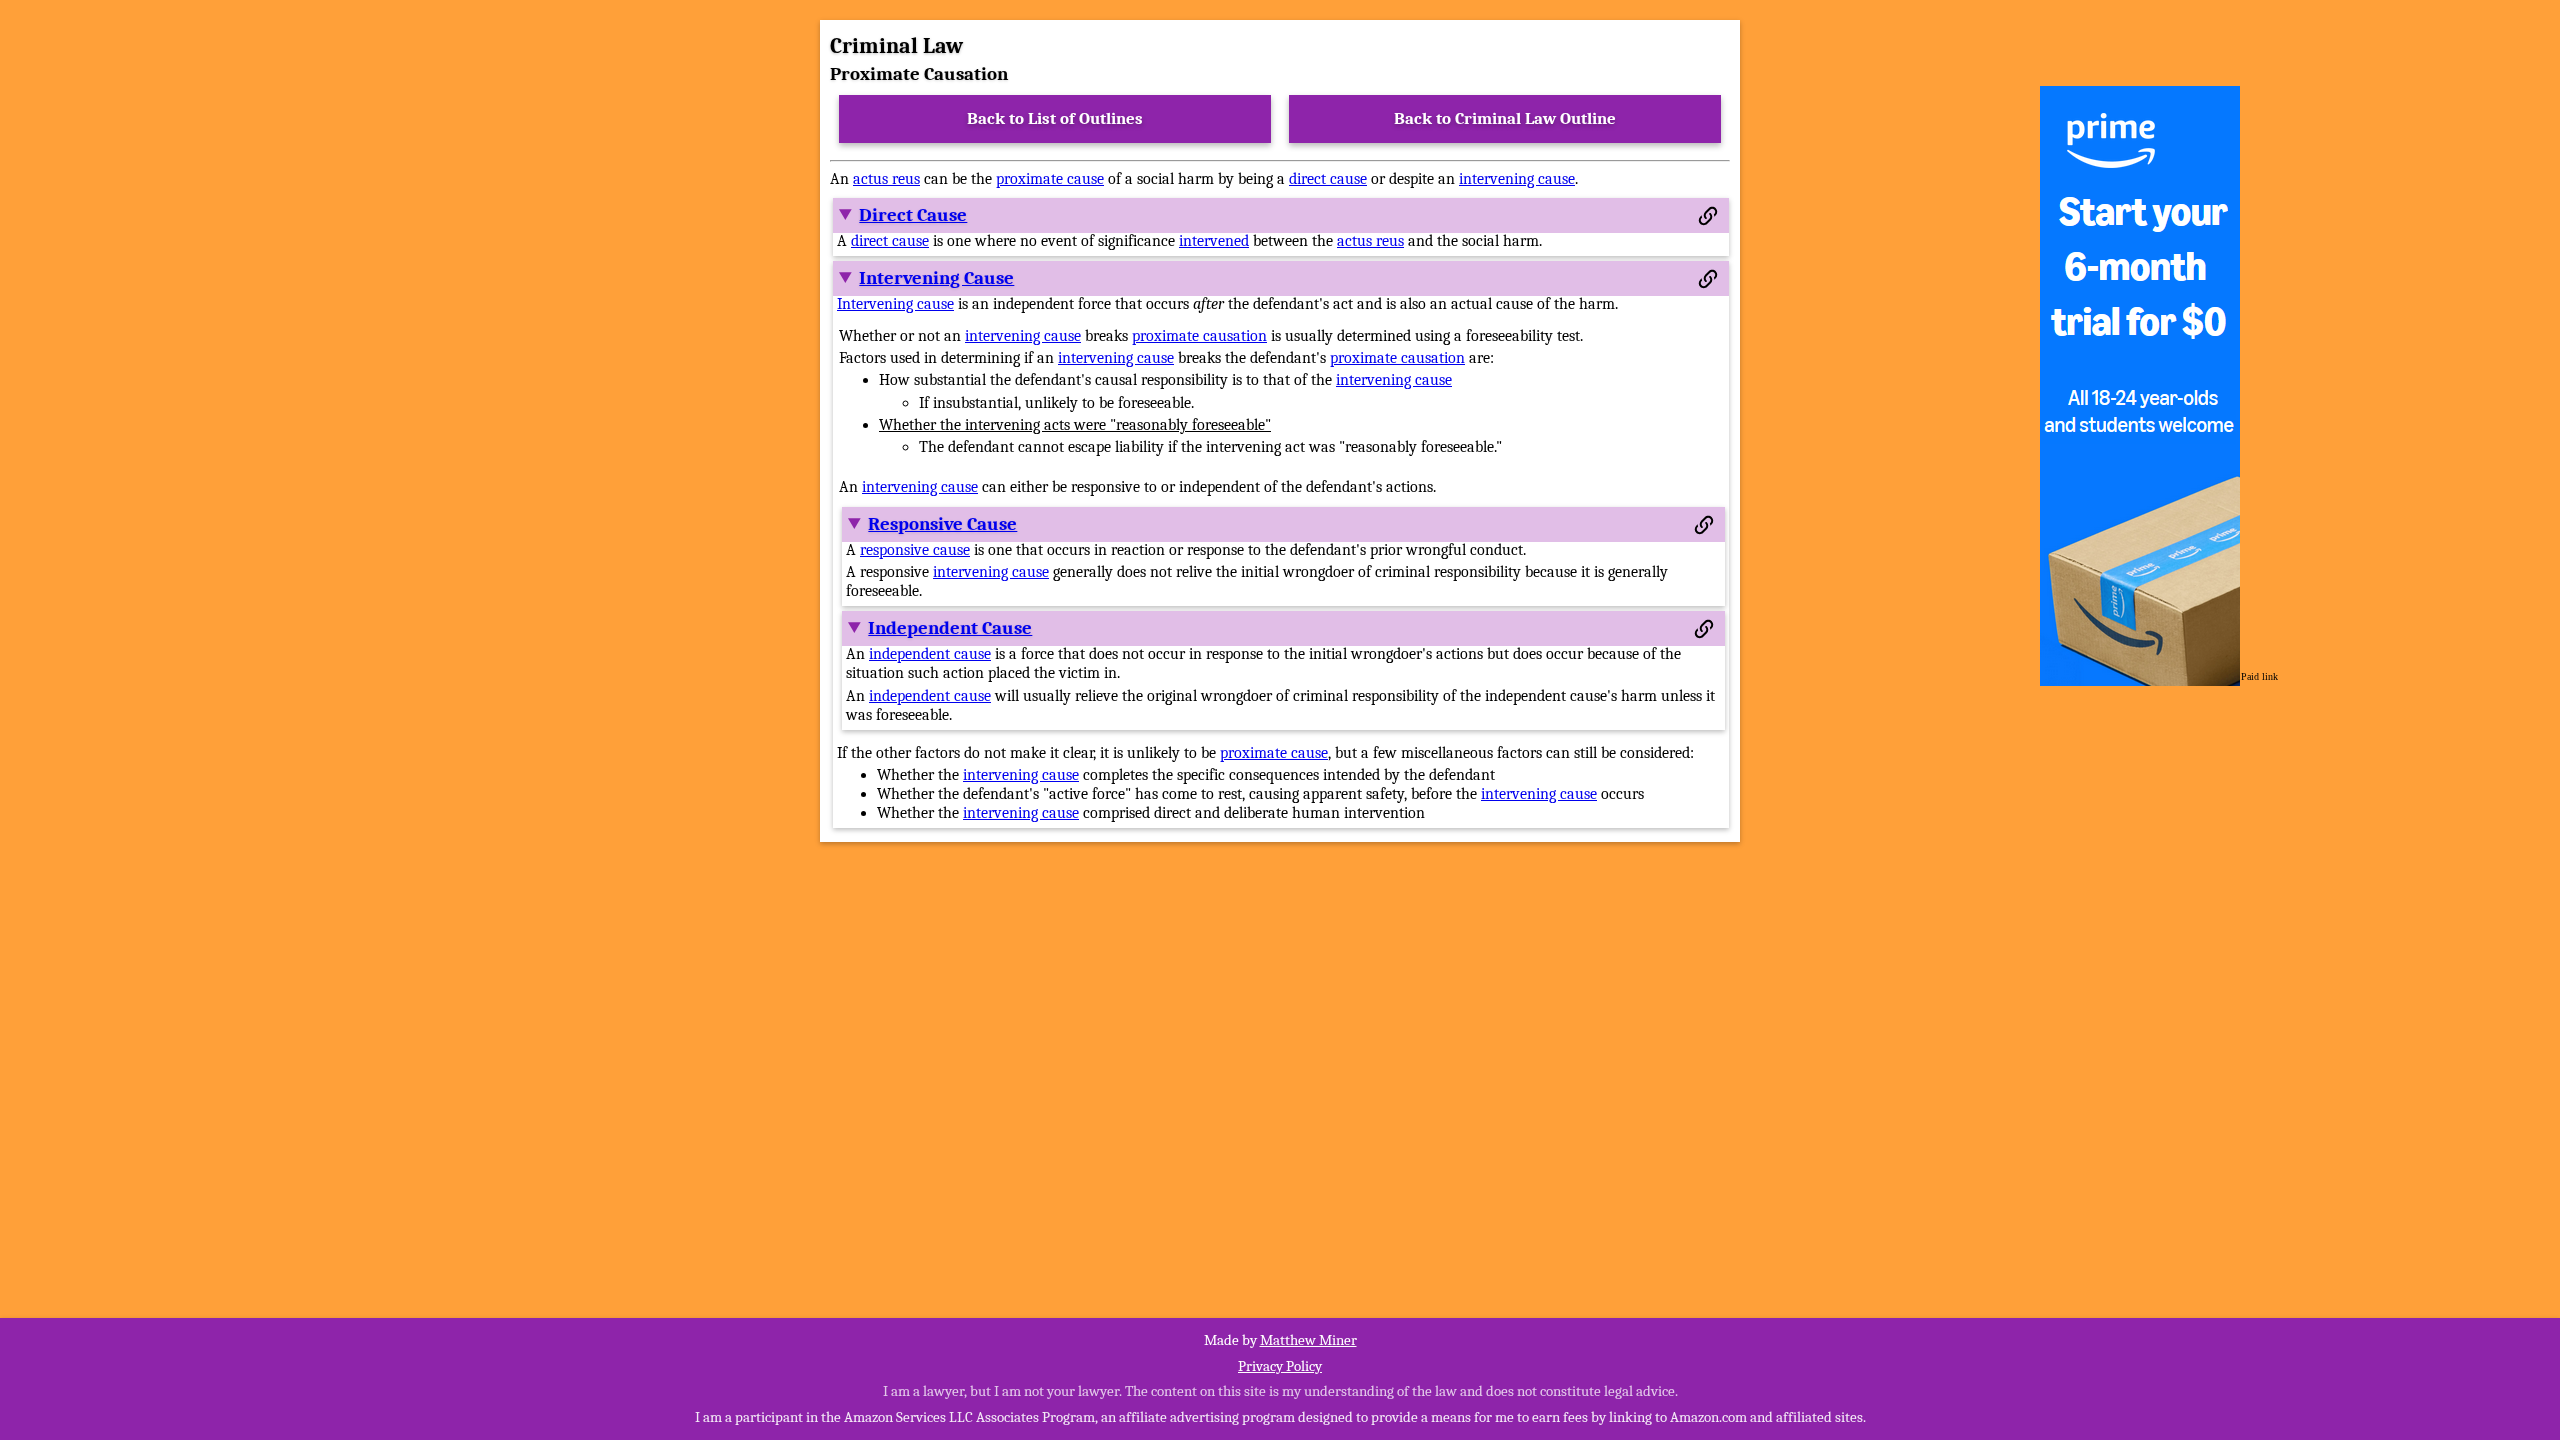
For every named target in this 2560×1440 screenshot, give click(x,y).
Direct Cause (913, 215)
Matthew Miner (1308, 1340)
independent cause (930, 654)
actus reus (886, 179)
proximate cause (1050, 179)
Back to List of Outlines (1055, 118)
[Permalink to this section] (1708, 216)
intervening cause (1517, 179)
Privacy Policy (1280, 1366)
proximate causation (1199, 336)
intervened (1214, 241)
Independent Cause (950, 628)
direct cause (1328, 179)
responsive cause (915, 550)
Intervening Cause (936, 278)
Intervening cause (895, 304)
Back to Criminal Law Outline (1505, 118)
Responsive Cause (942, 524)
